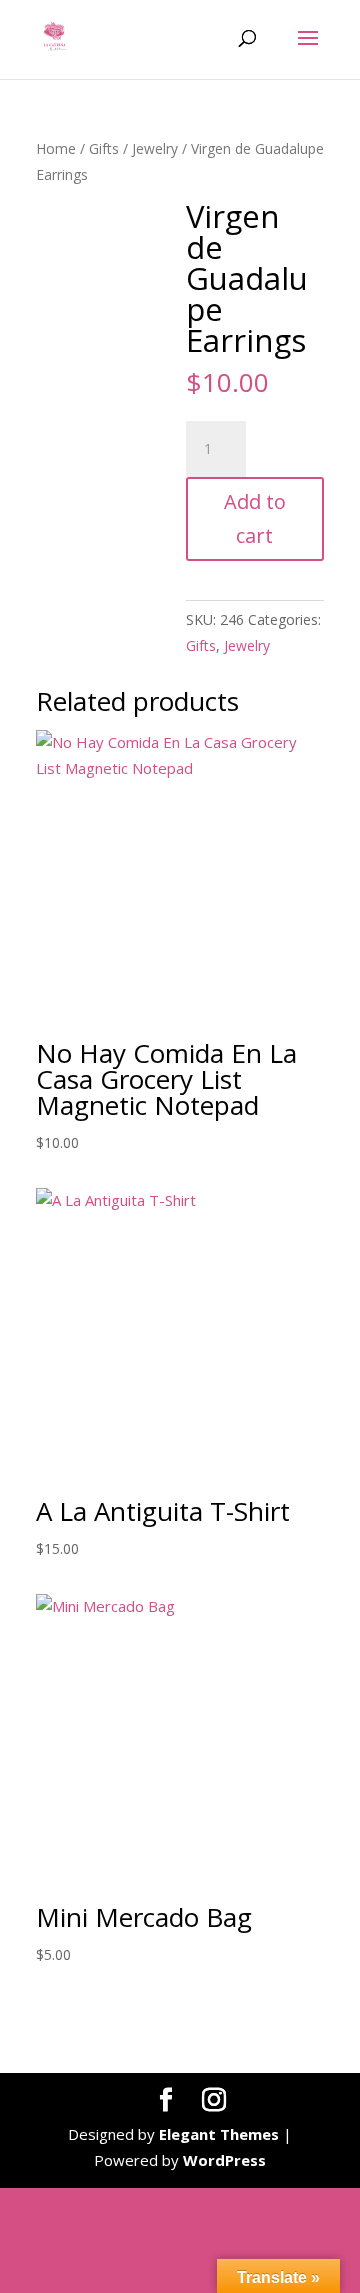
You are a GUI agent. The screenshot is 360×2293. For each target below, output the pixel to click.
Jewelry (155, 148)
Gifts (104, 148)
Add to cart (255, 518)
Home (56, 148)
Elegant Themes (219, 2134)
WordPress (224, 2160)
